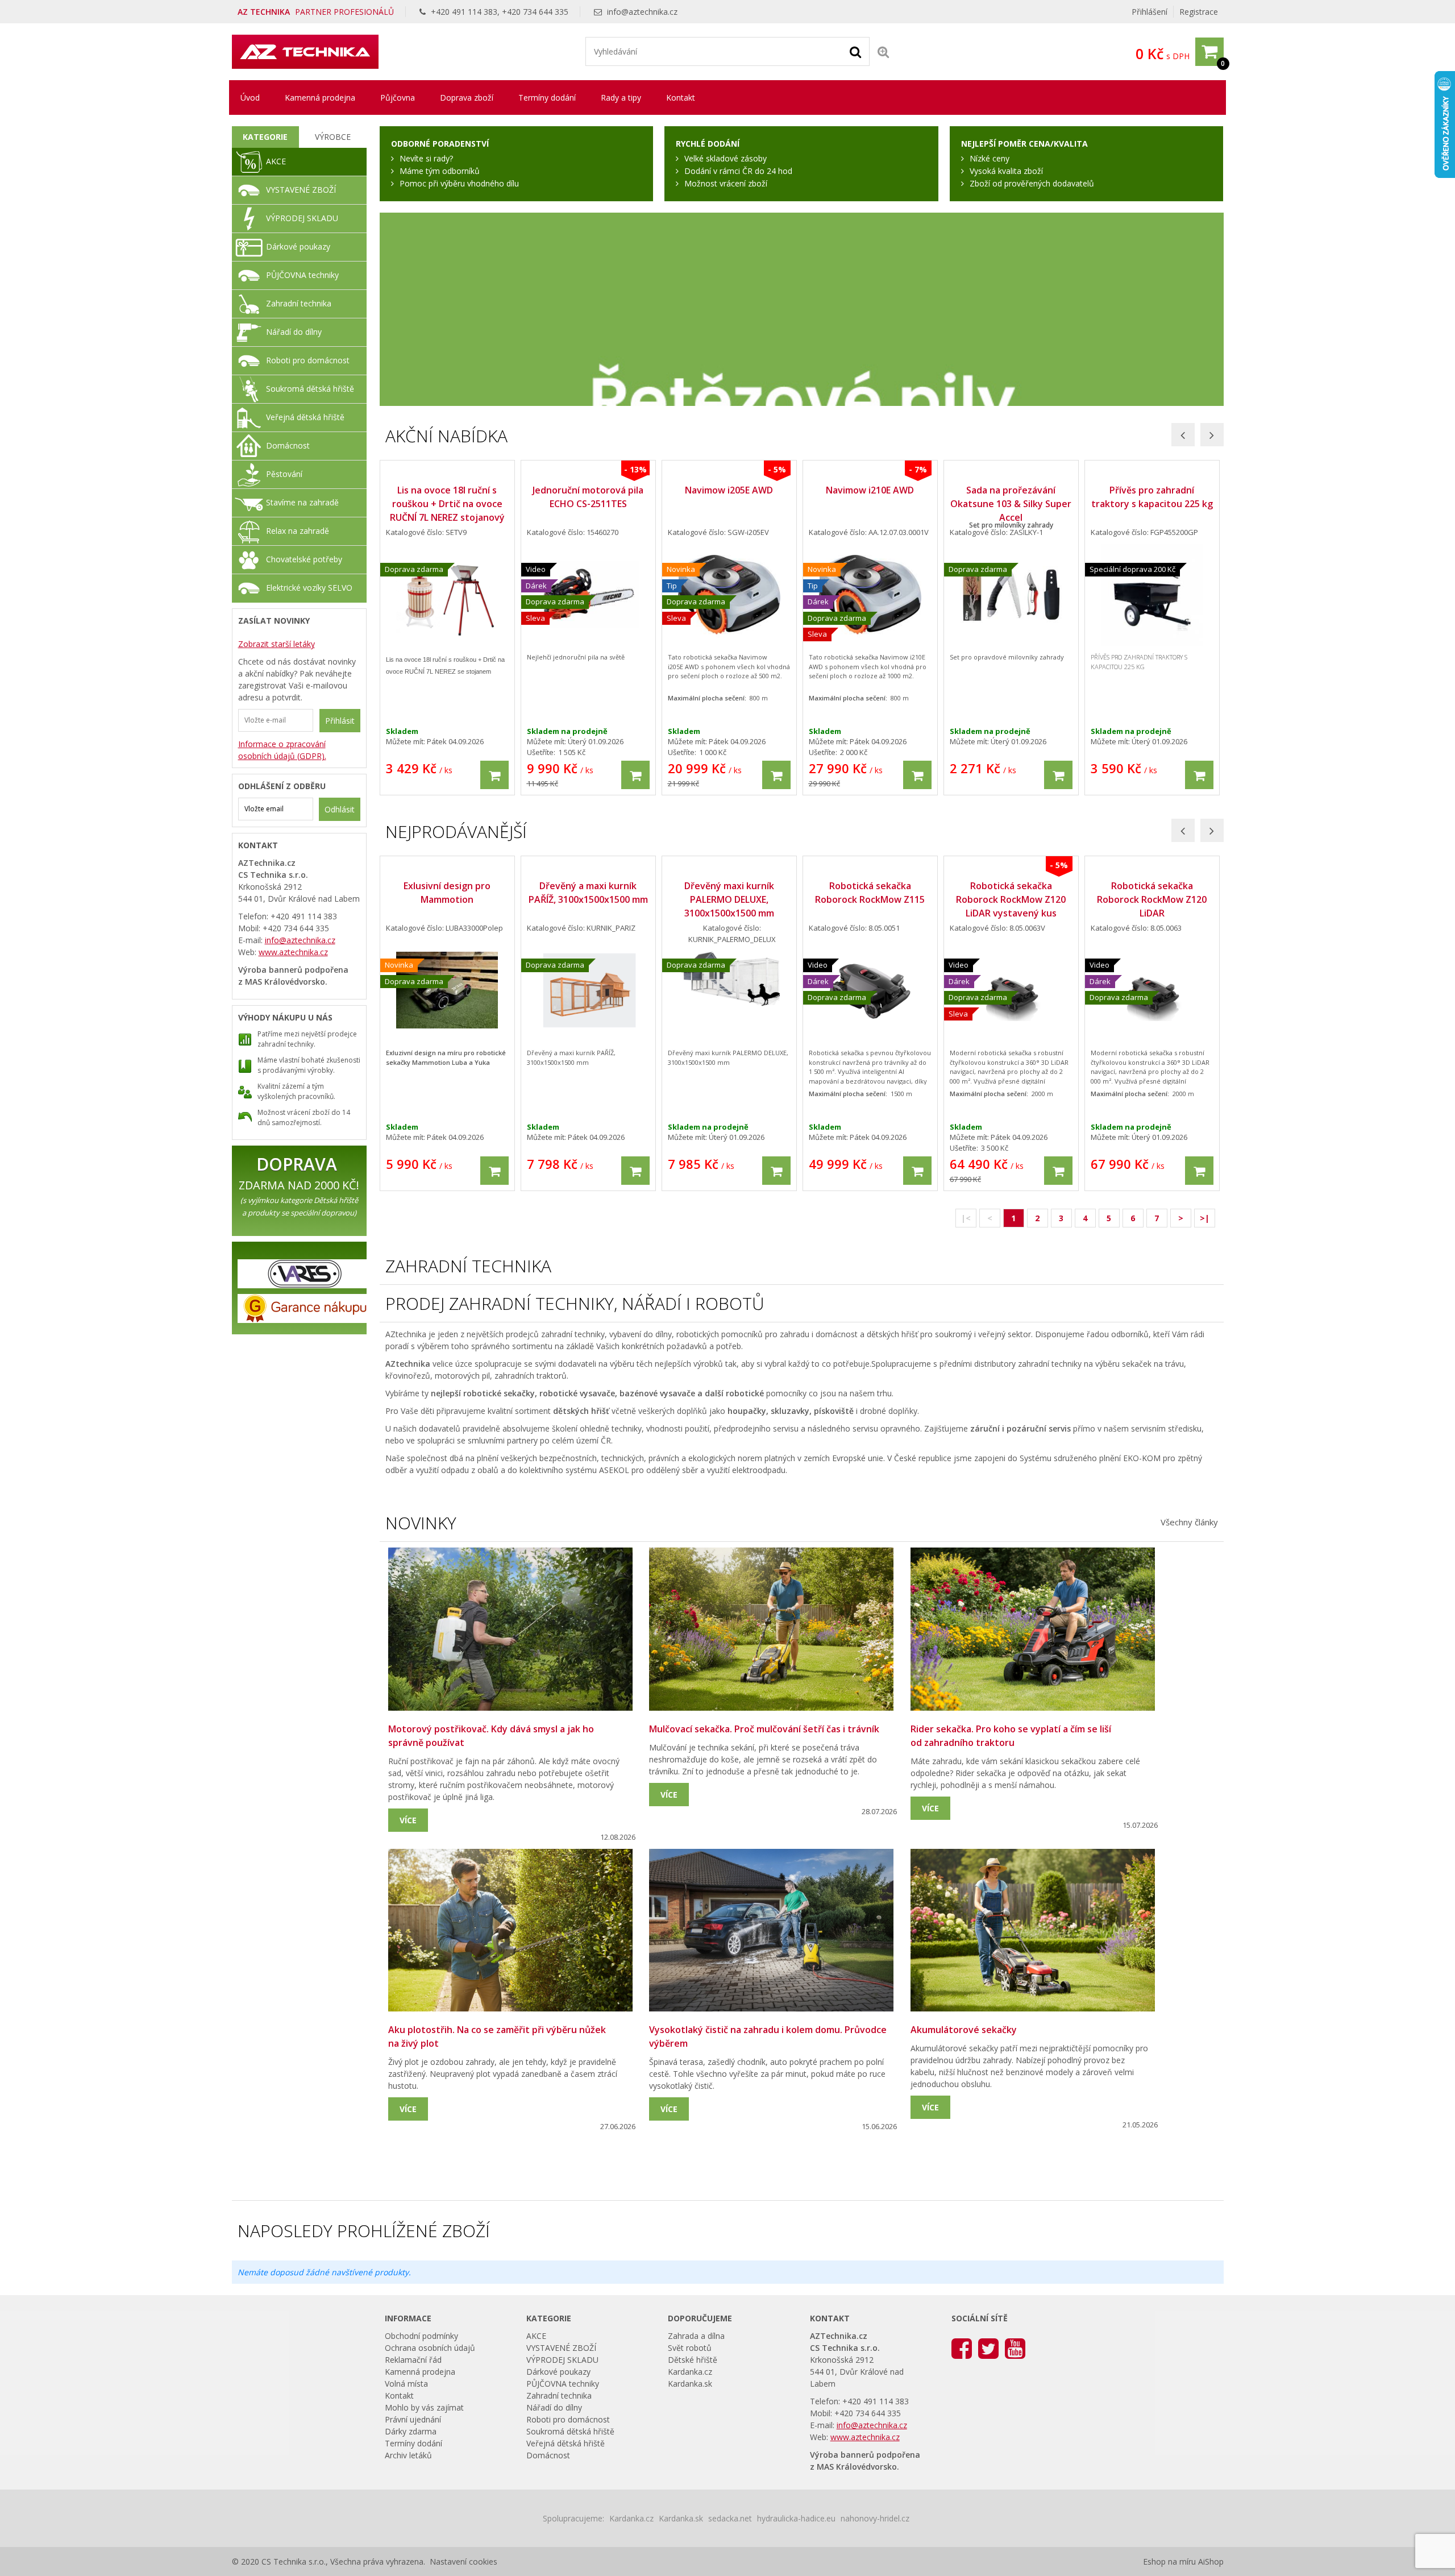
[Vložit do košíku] (494, 775)
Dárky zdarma (411, 2431)
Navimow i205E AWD (729, 490)
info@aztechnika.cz (642, 12)
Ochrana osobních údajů (430, 2348)
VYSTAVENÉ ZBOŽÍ (301, 190)
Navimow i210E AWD (870, 490)
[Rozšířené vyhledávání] (883, 51)
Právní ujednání (413, 2419)
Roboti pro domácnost (308, 360)
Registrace (1199, 12)
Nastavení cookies (463, 2562)
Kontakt (681, 98)
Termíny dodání (547, 98)
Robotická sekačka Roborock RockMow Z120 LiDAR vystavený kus (1011, 899)
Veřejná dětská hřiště (305, 417)
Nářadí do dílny (294, 332)
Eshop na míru (1169, 2562)
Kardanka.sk (690, 2384)
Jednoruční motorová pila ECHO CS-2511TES (588, 497)
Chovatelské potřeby (304, 559)
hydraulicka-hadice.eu (796, 2518)
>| (1205, 1218)
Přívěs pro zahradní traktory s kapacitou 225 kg (1152, 497)
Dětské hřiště (693, 2360)
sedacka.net (730, 2518)
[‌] (962, 2348)
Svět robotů (690, 2348)
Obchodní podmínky (421, 2336)
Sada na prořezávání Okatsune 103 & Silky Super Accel (1011, 504)
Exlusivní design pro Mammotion (447, 893)
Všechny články (1189, 1522)
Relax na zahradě (298, 531)
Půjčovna (398, 98)
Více (408, 1820)
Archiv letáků (408, 2455)
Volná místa (406, 2384)
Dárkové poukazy (298, 246)
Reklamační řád (413, 2360)
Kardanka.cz (690, 2372)
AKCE (276, 161)
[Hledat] (855, 51)
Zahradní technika (299, 303)
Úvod (250, 98)
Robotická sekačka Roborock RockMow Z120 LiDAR (1152, 899)
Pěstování (284, 474)
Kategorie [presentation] (265, 137)
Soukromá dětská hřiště (310, 389)
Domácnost (288, 445)
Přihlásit (340, 721)
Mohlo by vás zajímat (424, 2407)
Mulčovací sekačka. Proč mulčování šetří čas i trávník (764, 1729)
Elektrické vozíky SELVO (309, 588)
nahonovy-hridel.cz (875, 2518)
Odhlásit (340, 809)
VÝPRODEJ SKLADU (302, 218)
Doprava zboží (467, 98)
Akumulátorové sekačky (964, 2030)
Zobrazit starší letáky (277, 644)
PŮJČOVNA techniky (302, 275)
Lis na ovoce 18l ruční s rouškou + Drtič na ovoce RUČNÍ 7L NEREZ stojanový (447, 504)
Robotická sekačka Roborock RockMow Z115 (870, 893)
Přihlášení (1150, 12)
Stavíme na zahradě (302, 502)
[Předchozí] (1183, 435)
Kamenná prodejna (320, 98)
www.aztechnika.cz (293, 952)
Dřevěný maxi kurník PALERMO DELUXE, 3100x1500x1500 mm (729, 899)
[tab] (266, 137)
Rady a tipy (621, 98)
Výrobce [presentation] (333, 137)
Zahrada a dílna (696, 2336)
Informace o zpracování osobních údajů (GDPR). (282, 750)
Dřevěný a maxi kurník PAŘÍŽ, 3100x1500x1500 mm (588, 893)
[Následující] (1212, 435)
